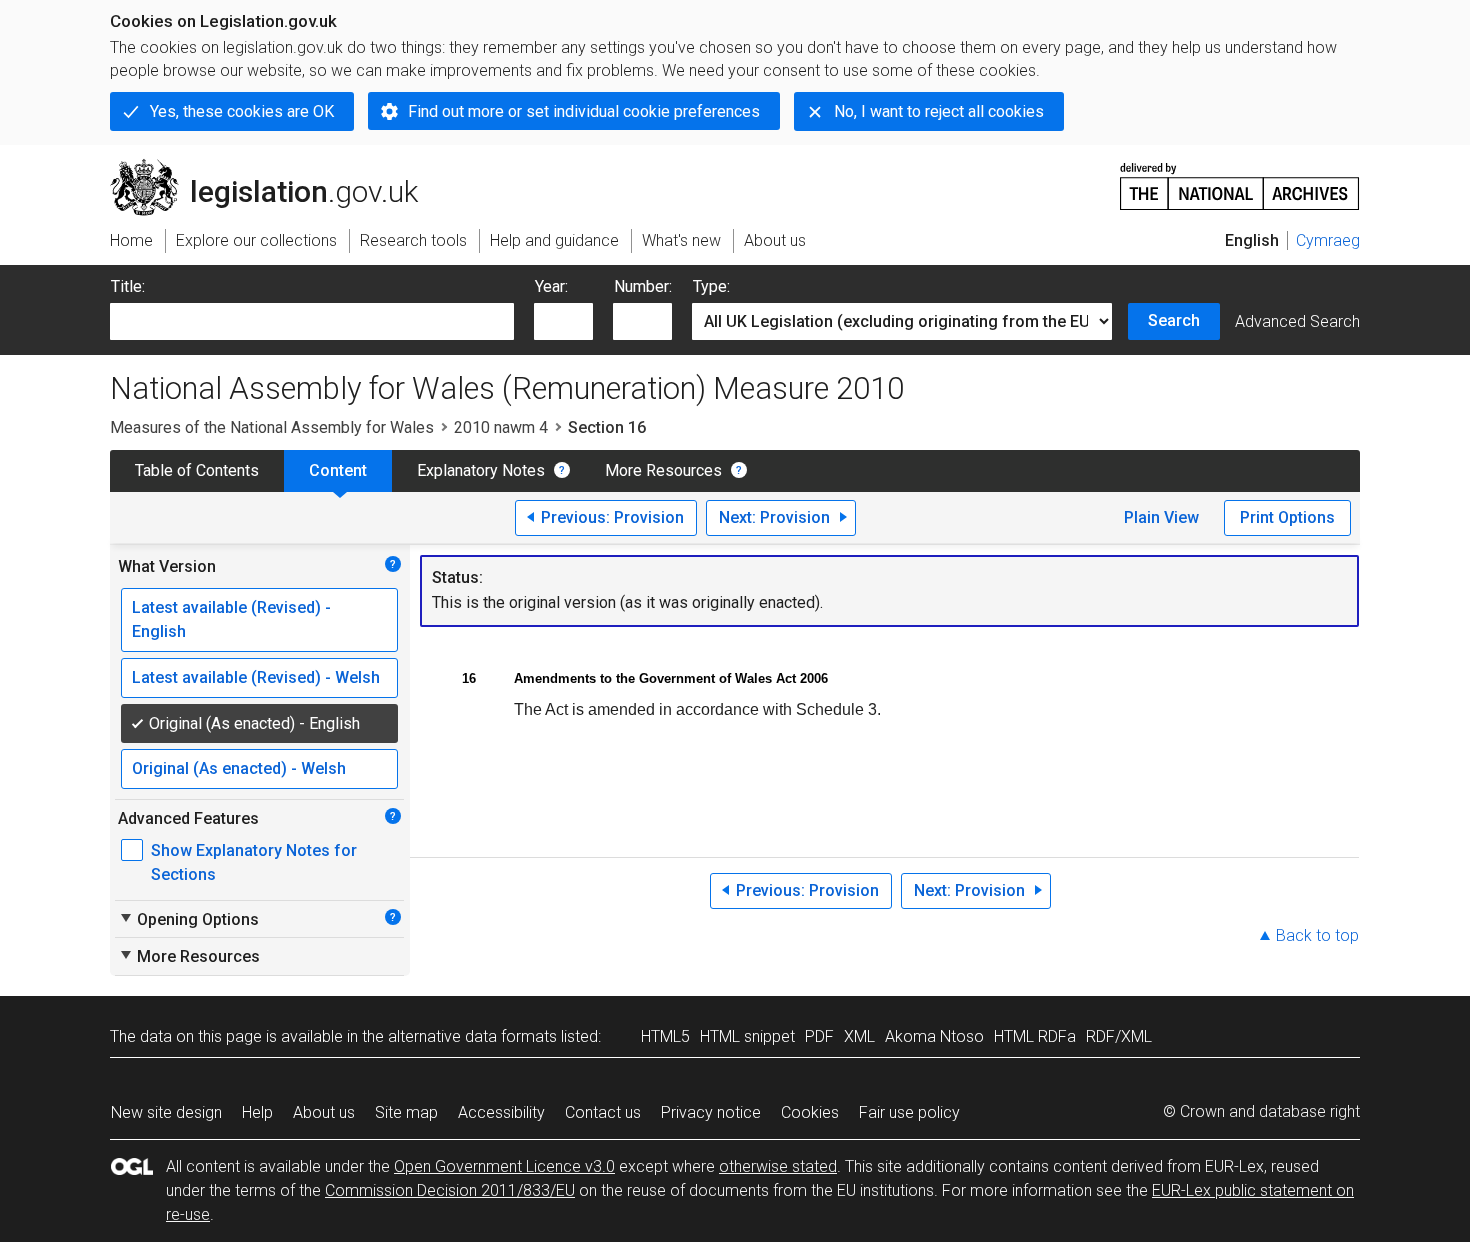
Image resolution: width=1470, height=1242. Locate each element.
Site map (406, 1112)
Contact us (603, 1112)
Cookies (810, 1112)
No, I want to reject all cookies (939, 111)
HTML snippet (747, 1036)
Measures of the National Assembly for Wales (272, 427)
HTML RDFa (1035, 1036)
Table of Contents (197, 470)
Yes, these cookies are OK (242, 111)
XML (859, 1036)
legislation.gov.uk (275, 167)
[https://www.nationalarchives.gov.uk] (1240, 178)
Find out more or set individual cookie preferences (584, 111)
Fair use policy (909, 1112)
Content (338, 470)
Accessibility (501, 1112)
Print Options (1287, 517)
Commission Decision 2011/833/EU (450, 1190)
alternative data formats (472, 1036)
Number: (643, 286)
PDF (819, 1036)
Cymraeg (1328, 240)
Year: (551, 286)
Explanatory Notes (481, 470)
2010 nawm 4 (501, 427)
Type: (711, 286)
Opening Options (188, 919)
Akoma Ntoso (934, 1036)
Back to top (1317, 935)
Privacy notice (711, 1112)
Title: (128, 286)
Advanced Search (1297, 321)
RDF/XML (1119, 1036)
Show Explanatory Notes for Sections (254, 862)
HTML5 (665, 1036)
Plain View (1161, 517)
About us (324, 1112)
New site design (166, 1112)
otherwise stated (778, 1166)
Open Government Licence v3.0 (504, 1166)
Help (257, 1112)
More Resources (663, 470)
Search (1174, 320)
